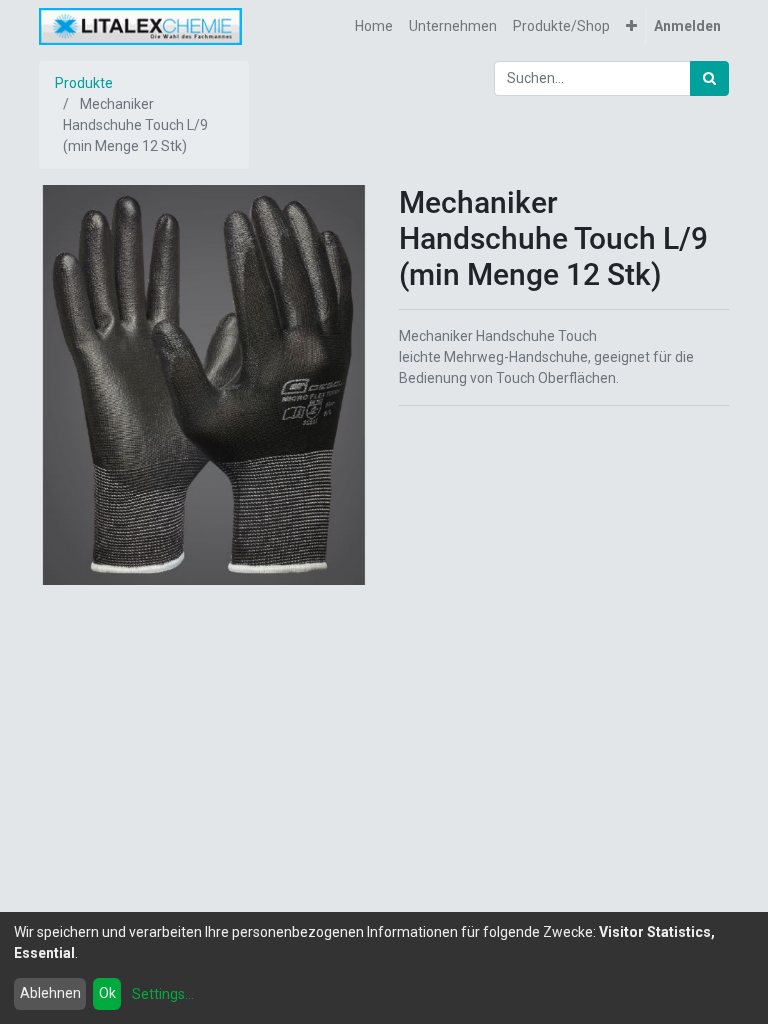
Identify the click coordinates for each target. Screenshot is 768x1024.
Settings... (163, 994)
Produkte (84, 83)
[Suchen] (709, 78)
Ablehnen (50, 993)
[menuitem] (374, 26)
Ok (107, 993)
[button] (631, 26)
